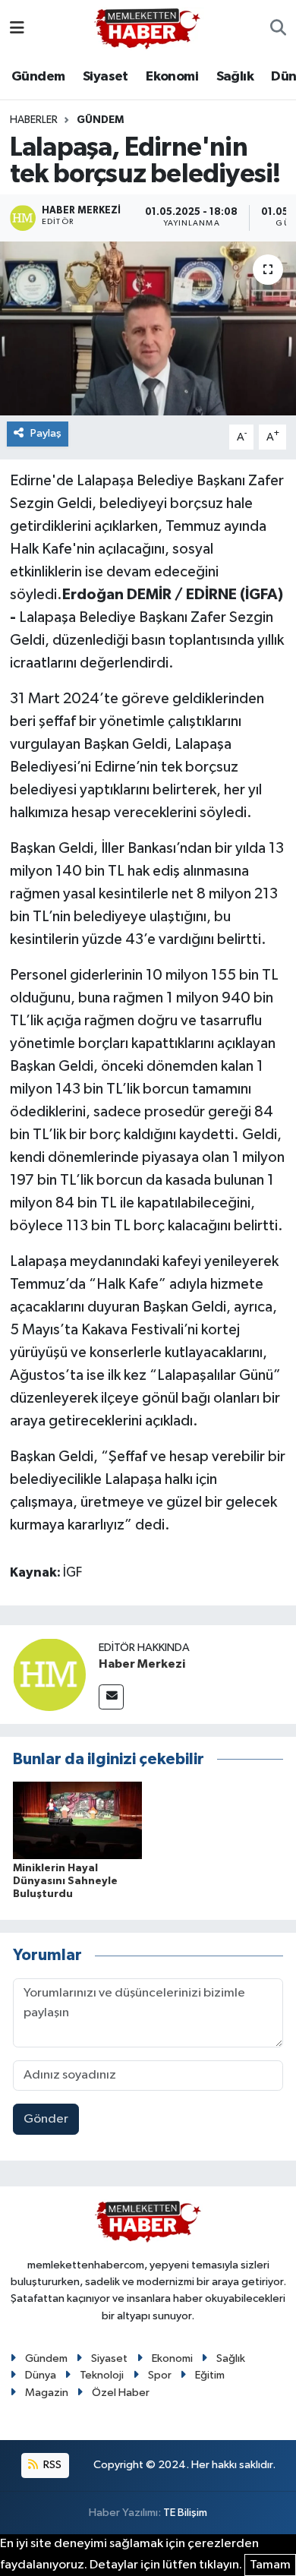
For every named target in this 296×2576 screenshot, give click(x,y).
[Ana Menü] (17, 28)
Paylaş (46, 433)
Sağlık (235, 77)
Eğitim (210, 2375)
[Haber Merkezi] (49, 1674)
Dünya (41, 2375)
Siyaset (105, 77)
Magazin (47, 2393)
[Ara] (278, 29)
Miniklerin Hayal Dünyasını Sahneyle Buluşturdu (65, 1881)
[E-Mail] (111, 1697)
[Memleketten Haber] (147, 28)
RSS (51, 2465)
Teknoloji (102, 2375)
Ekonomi (172, 77)
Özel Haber (121, 2393)
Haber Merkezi (142, 1664)
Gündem (38, 77)
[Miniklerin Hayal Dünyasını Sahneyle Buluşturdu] (77, 1820)
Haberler (34, 120)
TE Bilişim (185, 2513)
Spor (160, 2375)
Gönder (46, 2119)
